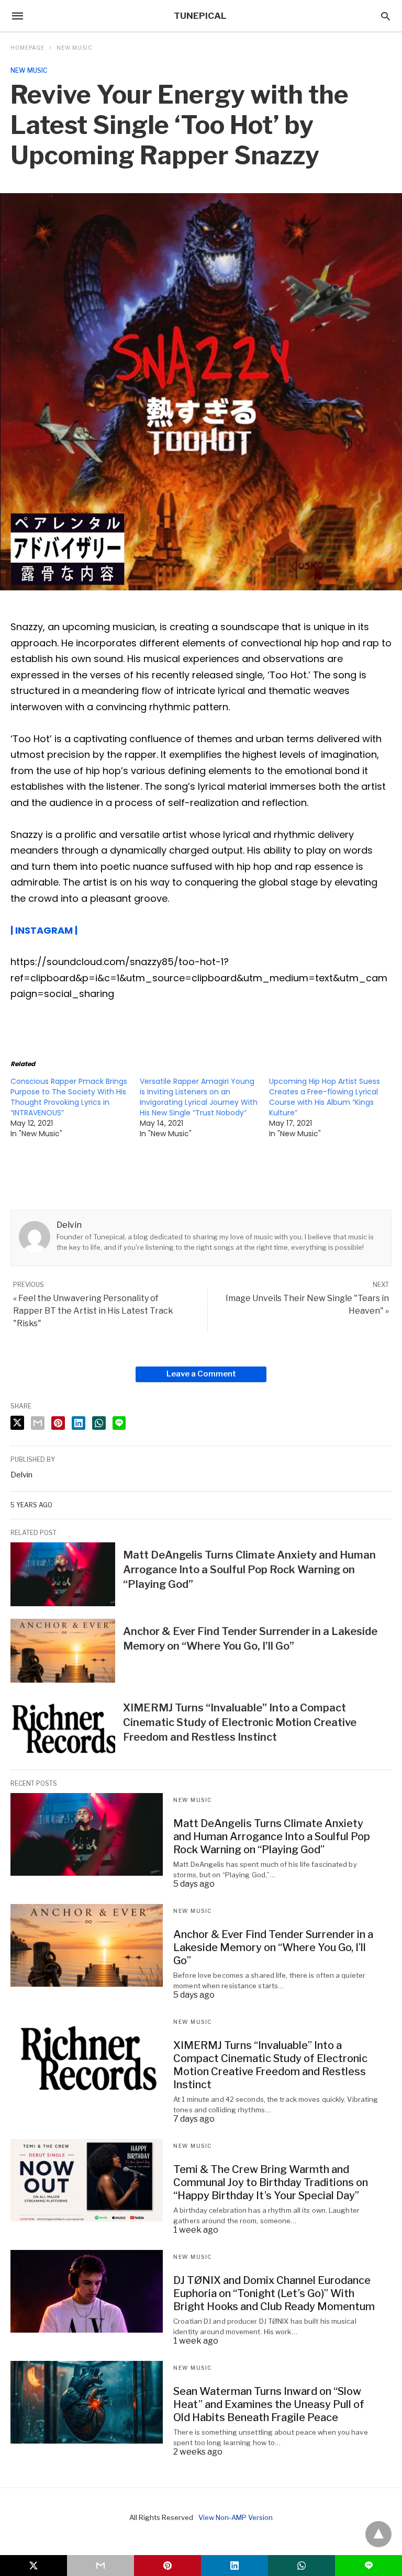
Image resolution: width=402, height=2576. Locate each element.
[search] (386, 16)
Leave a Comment (201, 1374)
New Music (74, 48)
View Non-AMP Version (236, 2517)
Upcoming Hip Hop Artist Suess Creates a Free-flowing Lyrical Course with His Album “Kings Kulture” (325, 1097)
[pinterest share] (58, 1423)
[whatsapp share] (99, 1423)
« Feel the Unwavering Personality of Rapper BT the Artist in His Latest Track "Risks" (93, 1311)
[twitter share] (17, 1423)
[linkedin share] (79, 1423)
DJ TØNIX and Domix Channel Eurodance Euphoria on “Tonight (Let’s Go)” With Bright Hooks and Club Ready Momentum (274, 2293)
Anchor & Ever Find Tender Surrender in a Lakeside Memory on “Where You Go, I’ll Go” (273, 1947)
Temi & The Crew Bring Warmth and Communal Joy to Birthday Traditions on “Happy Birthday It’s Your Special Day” (271, 2182)
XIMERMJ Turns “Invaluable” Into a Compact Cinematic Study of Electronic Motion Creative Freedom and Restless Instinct (240, 1722)
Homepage (27, 48)
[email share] (38, 1423)
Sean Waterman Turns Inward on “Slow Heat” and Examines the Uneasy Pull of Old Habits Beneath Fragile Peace (269, 2404)
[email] (100, 2566)
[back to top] (378, 2534)
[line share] (119, 1423)
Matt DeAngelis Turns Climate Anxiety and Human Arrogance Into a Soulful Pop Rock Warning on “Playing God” (249, 1570)
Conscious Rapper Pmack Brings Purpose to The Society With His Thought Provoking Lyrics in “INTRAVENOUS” (69, 1097)
